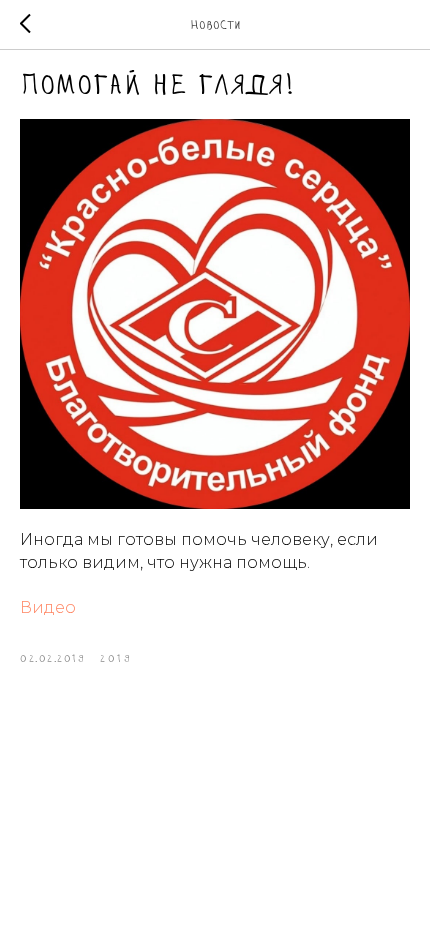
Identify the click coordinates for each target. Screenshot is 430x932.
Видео (48, 607)
